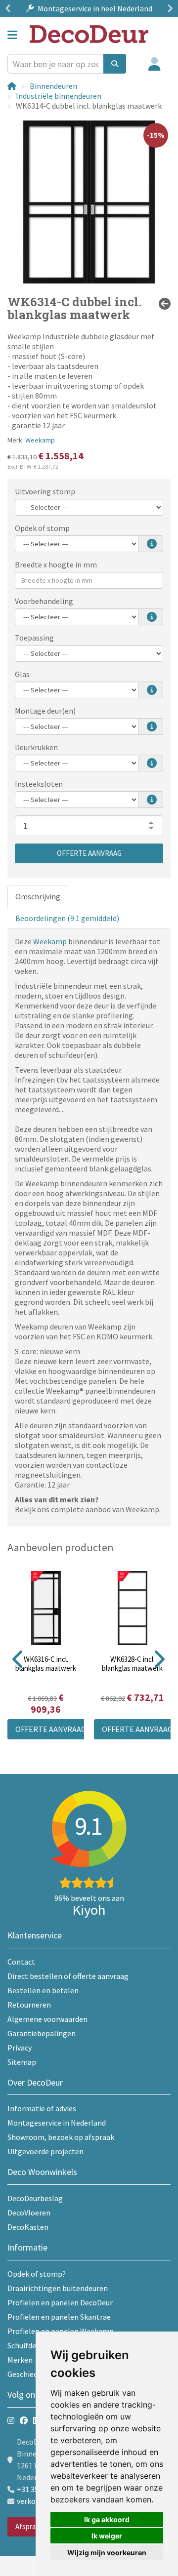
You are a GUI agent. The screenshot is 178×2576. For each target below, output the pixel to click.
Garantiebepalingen (42, 2033)
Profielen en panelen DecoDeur (60, 2302)
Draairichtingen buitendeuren (58, 2288)
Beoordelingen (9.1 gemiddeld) (67, 918)
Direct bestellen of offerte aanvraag (68, 1976)
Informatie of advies (42, 2108)
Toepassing (34, 638)
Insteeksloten (39, 784)
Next (168, 8)
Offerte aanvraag (89, 853)
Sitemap (22, 2062)
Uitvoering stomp (45, 491)
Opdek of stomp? (37, 2274)
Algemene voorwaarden (47, 2019)
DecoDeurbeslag (35, 2198)
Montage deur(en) (45, 711)
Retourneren (29, 2005)
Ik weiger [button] (107, 2536)
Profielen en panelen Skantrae (59, 2317)
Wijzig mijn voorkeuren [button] (107, 2553)
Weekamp (40, 440)
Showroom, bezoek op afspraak (61, 2137)
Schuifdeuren (29, 2345)
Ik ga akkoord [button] (107, 2519)
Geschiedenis (29, 2374)
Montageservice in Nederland (57, 2123)
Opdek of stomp (42, 528)
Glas (22, 674)
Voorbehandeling (44, 601)
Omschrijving (38, 896)
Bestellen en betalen (43, 1990)
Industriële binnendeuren (59, 96)
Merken (20, 2360)
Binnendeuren (53, 86)
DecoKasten (28, 2227)
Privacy (20, 2048)
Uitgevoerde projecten (45, 2151)
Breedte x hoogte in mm (56, 564)
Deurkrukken (36, 747)
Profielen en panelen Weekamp (61, 2331)
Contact (21, 1962)
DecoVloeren (29, 2213)
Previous (10, 8)
